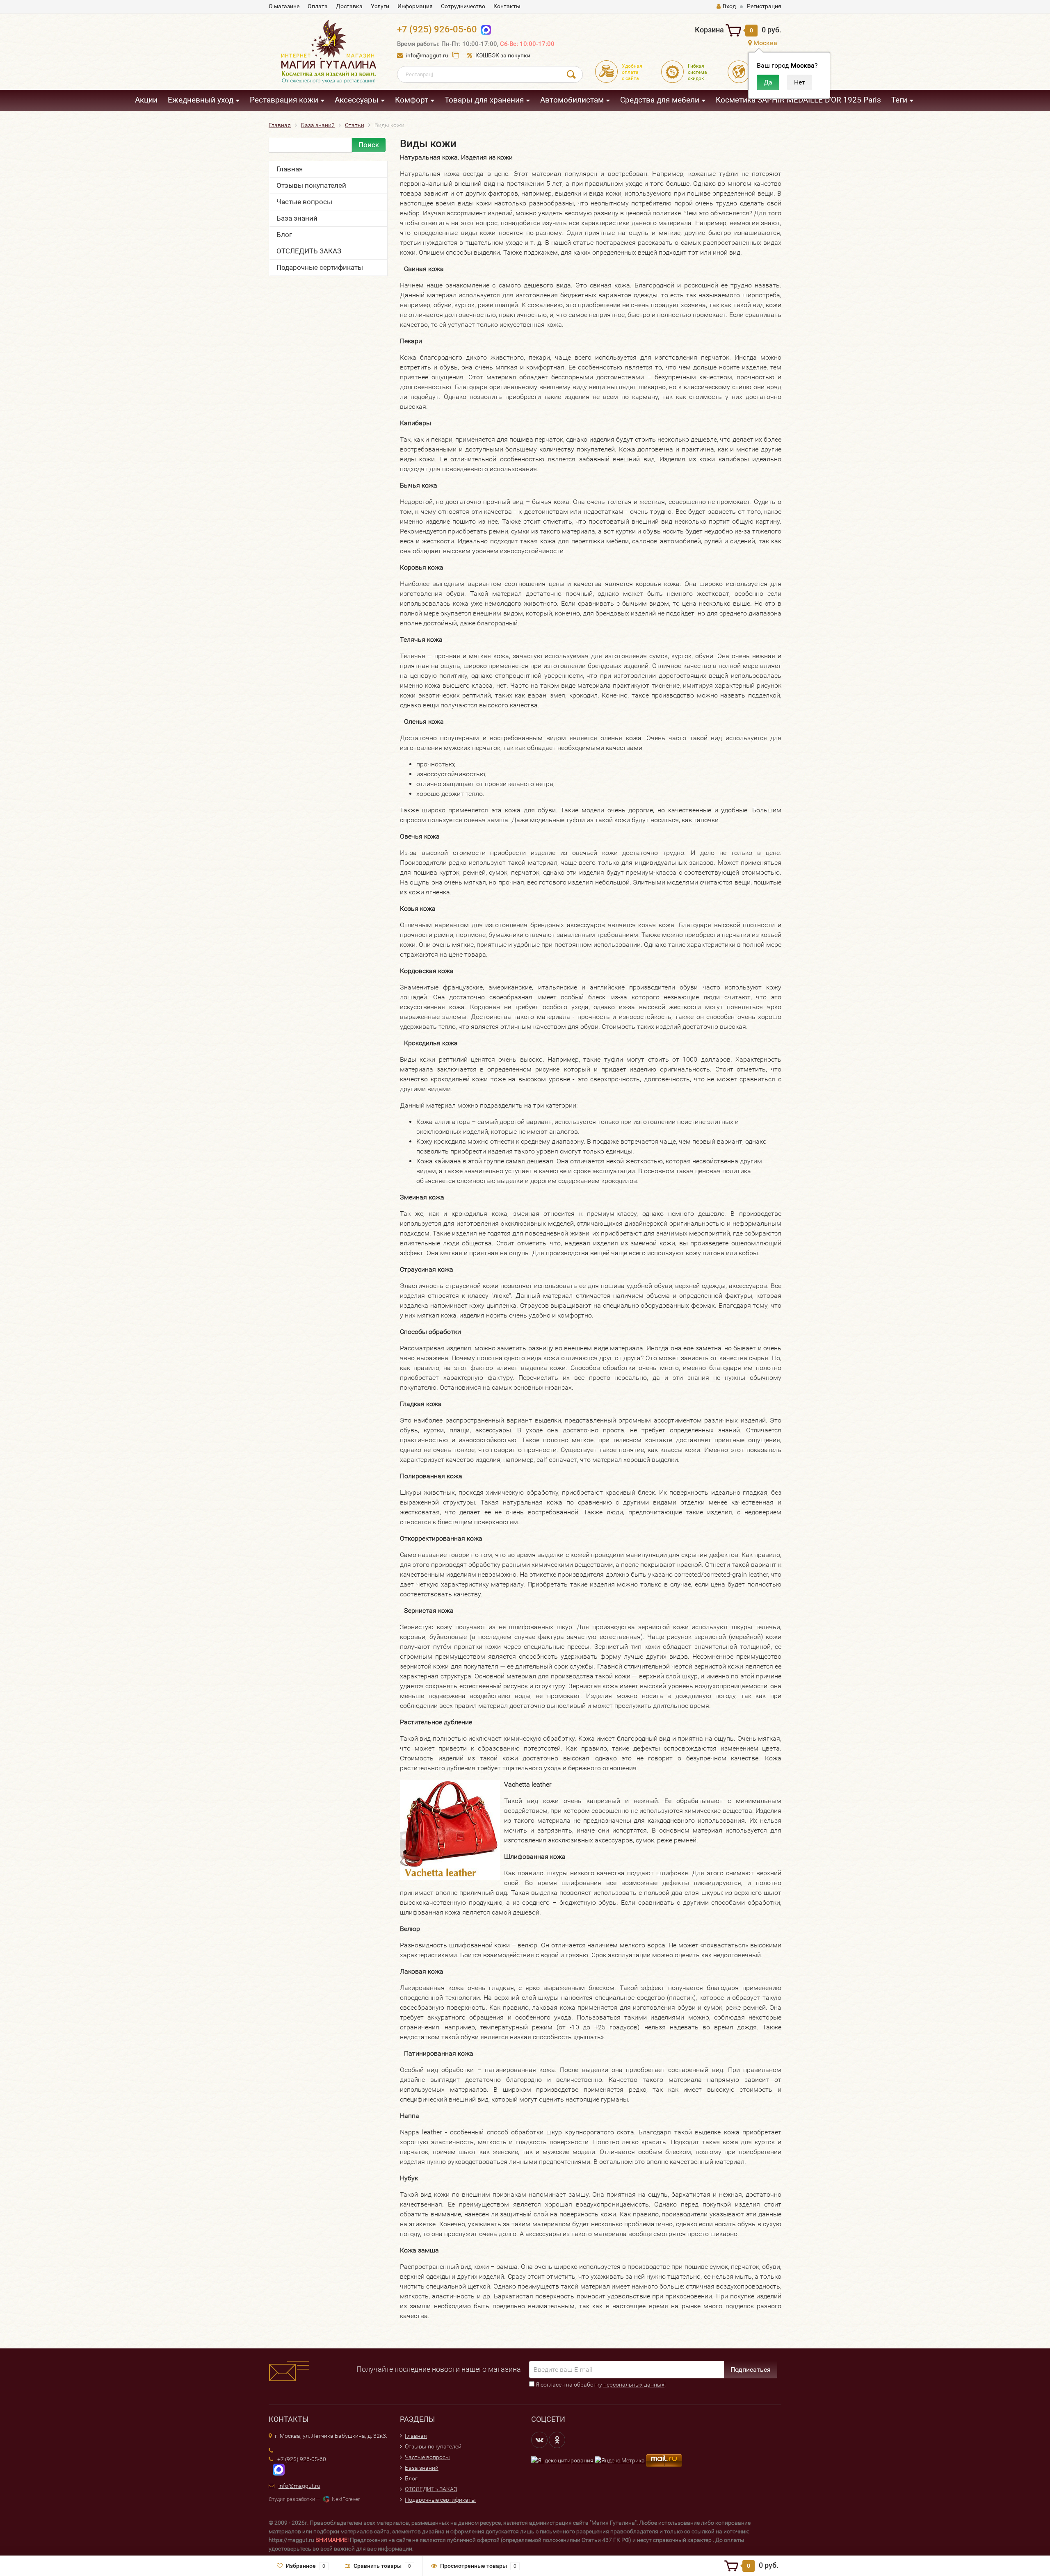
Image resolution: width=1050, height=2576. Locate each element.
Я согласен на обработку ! (600, 2385)
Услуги (380, 6)
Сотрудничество (463, 6)
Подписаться (751, 2370)
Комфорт (412, 100)
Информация (415, 6)
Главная (280, 125)
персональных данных (634, 2385)
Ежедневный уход (201, 100)
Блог (284, 235)
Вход (729, 6)
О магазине (284, 6)
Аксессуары (357, 100)
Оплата (318, 6)
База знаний (318, 125)
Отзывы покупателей (311, 185)
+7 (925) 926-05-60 (437, 29)
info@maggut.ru (427, 55)
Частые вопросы (304, 202)
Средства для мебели (660, 100)
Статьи (355, 125)
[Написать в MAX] (277, 2469)
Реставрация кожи (284, 100)
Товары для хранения (484, 100)
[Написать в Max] (484, 29)
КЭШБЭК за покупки (503, 55)
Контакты (507, 6)
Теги (899, 100)
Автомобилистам (572, 100)
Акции (146, 100)
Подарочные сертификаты (320, 267)
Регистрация (764, 6)
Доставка (349, 6)
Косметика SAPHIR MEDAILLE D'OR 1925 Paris (798, 100)
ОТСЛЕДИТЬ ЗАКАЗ (309, 251)
